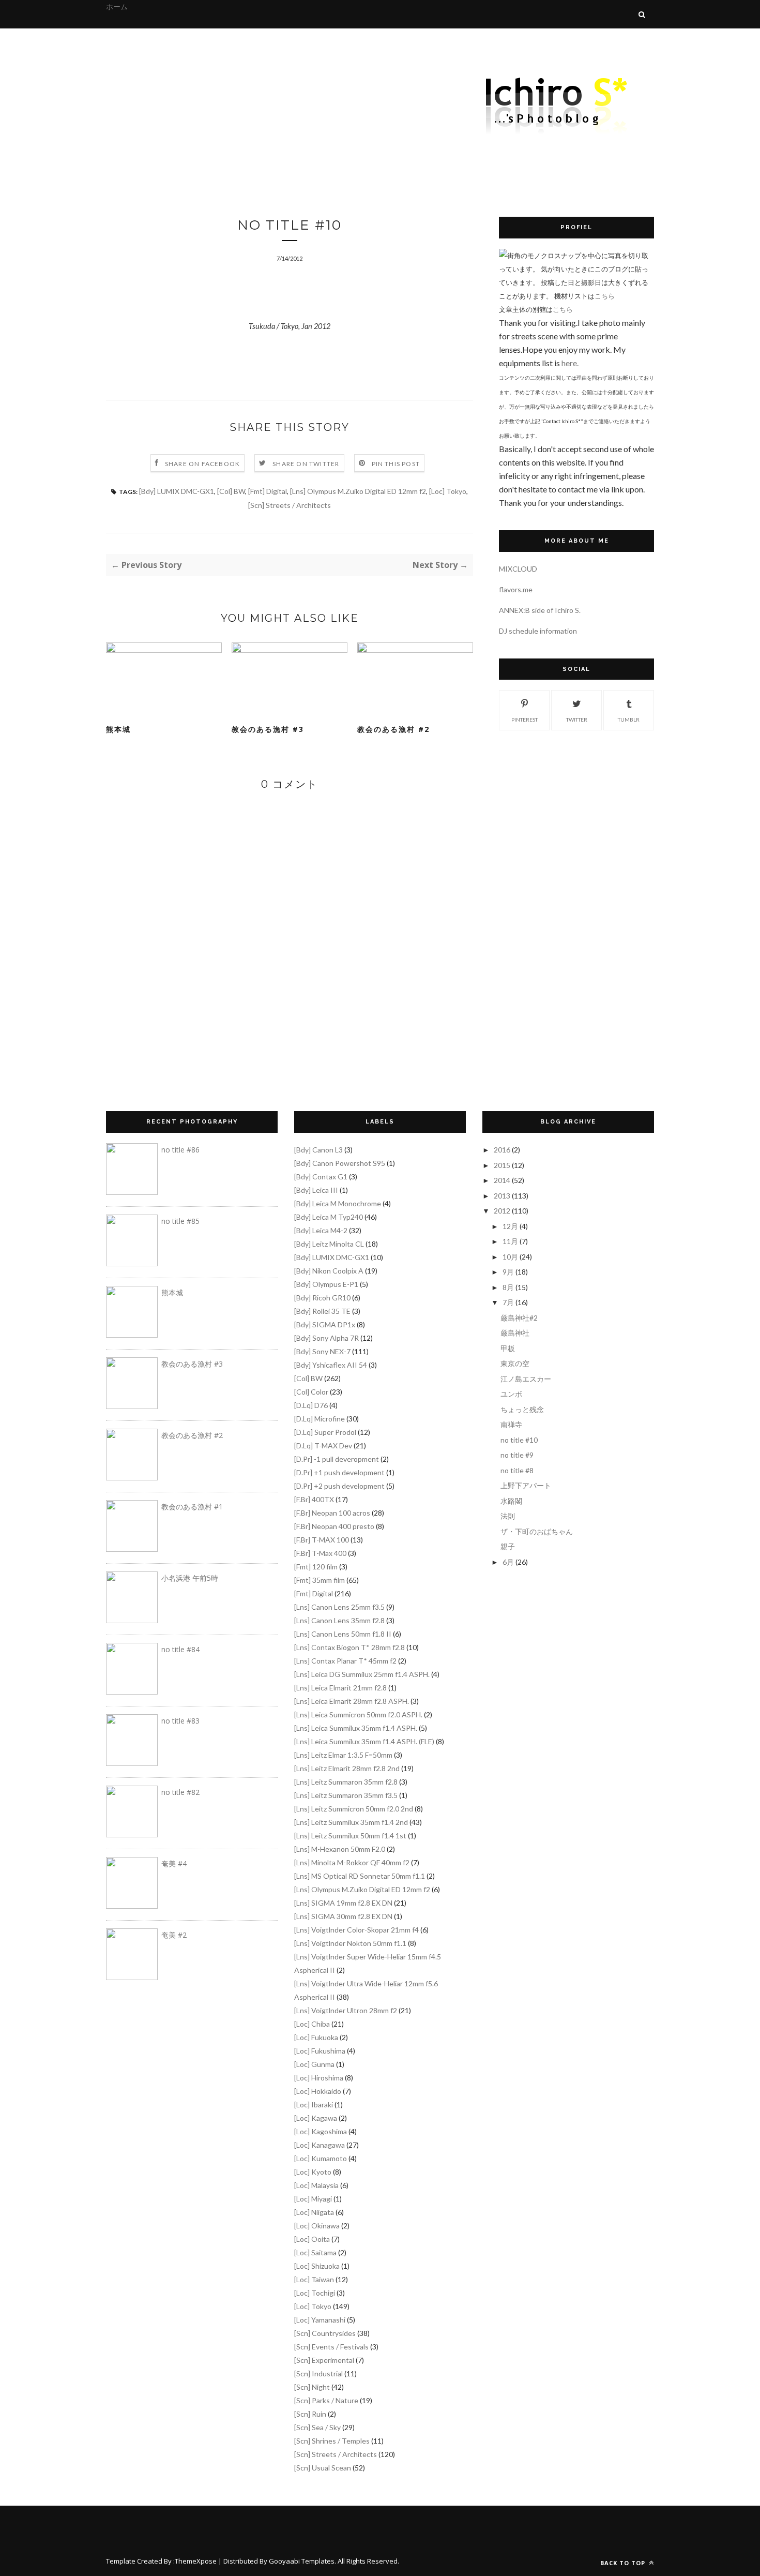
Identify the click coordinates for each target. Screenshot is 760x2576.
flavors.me (516, 589)
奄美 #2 (174, 1935)
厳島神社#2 (519, 1318)
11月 (510, 1241)
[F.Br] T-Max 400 (320, 1553)
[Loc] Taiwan (314, 2279)
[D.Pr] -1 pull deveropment (337, 1459)
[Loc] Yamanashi (320, 2320)
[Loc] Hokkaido (318, 2091)
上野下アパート (526, 1485)
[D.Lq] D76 (311, 1405)
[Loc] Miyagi (313, 2199)
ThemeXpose (196, 2561)
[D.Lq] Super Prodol (325, 1432)
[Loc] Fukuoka (316, 2037)
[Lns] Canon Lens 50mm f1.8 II (343, 1634)
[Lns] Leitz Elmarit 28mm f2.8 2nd (347, 1768)
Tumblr (629, 720)
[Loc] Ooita (312, 2239)
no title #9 (517, 1455)
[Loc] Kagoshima (321, 2131)
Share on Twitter (306, 464)
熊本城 (118, 729)
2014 (502, 1180)
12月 (510, 1226)
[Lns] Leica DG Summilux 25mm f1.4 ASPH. (362, 1674)
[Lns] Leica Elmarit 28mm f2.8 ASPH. (352, 1701)
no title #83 (180, 1721)
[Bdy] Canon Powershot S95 (340, 1163)
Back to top (624, 2563)
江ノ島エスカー (526, 1379)
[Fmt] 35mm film (320, 1580)
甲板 (508, 1348)
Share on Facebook (202, 464)
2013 (502, 1196)
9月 (508, 1272)
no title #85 (180, 1221)
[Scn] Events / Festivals (331, 2347)
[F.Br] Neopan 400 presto (334, 1526)
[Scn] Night (312, 2387)
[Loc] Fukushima (320, 2051)
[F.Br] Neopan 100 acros (332, 1513)
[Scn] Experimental (324, 2360)
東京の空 (515, 1363)
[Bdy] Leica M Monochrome (338, 1203)
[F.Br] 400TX (314, 1499)
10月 (510, 1257)
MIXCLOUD (518, 569)
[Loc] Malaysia (316, 2185)
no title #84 (180, 1649)
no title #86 (180, 1150)
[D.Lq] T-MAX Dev (323, 1446)
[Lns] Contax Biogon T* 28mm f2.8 (349, 1647)
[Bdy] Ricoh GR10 (322, 1298)
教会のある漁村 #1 (192, 1507)
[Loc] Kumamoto (321, 2158)
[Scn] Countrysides (325, 2333)
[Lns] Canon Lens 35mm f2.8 (339, 1620)
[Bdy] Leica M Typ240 (329, 1217)
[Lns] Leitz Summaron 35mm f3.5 (346, 1795)
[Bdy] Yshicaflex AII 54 (331, 1365)
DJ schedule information (538, 631)
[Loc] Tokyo (448, 491)
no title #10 (519, 1440)
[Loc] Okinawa (317, 2226)
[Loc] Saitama (315, 2252)
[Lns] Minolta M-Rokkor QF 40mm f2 (352, 1862)
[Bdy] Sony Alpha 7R (326, 1338)
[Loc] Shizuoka (317, 2266)
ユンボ (511, 1394)
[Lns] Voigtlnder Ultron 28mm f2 (346, 2010)
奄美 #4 (174, 1863)
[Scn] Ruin (310, 2414)
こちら (605, 296)
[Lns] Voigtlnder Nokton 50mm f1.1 (350, 1943)
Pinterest (525, 720)
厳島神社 (515, 1333)
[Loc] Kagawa (316, 2118)
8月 (508, 1287)
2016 (502, 1150)
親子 (508, 1546)
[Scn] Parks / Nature (326, 2400)
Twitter (577, 720)
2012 (502, 1211)
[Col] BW (231, 491)
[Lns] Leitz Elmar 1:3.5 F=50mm (343, 1755)
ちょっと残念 (522, 1409)
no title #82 (180, 1792)
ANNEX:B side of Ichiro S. (540, 610)
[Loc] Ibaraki (314, 2105)
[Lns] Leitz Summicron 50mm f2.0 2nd (354, 1809)
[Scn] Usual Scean (323, 2468)
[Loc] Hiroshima (319, 2078)
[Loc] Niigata (314, 2212)
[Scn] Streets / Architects (290, 505)
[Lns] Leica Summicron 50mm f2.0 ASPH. (358, 1714)
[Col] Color (311, 1392)
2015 (502, 1165)
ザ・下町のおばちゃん (537, 1531)
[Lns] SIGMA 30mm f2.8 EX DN (343, 1916)
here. (570, 363)
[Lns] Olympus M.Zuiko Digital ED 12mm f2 (358, 491)
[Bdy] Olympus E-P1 (326, 1284)
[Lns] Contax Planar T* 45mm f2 (345, 1661)
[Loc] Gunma (314, 2064)
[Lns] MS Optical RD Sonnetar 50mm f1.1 (360, 1876)
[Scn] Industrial (318, 2373)
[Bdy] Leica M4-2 (321, 1230)
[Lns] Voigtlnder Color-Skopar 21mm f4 (356, 1930)
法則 (508, 1516)
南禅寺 (511, 1424)
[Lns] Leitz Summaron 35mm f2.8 (346, 1782)
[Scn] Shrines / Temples (332, 2441)
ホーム (117, 6)
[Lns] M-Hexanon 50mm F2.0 (340, 1849)
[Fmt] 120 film (316, 1567)
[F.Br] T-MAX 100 (322, 1540)
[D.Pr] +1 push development (339, 1472)
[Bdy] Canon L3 (318, 1150)
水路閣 (511, 1501)
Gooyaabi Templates (302, 2561)
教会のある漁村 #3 (268, 729)
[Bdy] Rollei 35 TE (322, 1311)
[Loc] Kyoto (313, 2172)
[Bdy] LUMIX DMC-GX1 (177, 491)
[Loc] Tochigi (315, 2293)
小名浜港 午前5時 (190, 1578)
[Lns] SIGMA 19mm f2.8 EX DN (343, 1903)
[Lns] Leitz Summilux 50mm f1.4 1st (350, 1836)
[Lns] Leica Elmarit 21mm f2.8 (340, 1688)
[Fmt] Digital (268, 491)
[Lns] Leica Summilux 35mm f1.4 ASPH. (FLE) (364, 1741)
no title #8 (517, 1470)
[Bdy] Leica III (316, 1190)
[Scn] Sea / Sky (317, 2427)
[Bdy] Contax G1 (321, 1177)
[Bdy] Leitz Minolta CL (329, 1244)
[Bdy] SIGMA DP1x (325, 1324)
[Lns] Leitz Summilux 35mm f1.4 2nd (351, 1822)
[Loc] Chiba (312, 2024)
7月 (508, 1302)
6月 (508, 1562)
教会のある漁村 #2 (393, 729)
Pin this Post (396, 464)
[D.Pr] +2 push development (339, 1486)
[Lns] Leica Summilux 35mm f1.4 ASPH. (356, 1728)
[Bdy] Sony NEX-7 (322, 1351)
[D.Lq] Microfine (320, 1419)
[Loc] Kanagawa (320, 2145)
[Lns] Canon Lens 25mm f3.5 (339, 1607)
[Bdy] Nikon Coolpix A (329, 1271)
